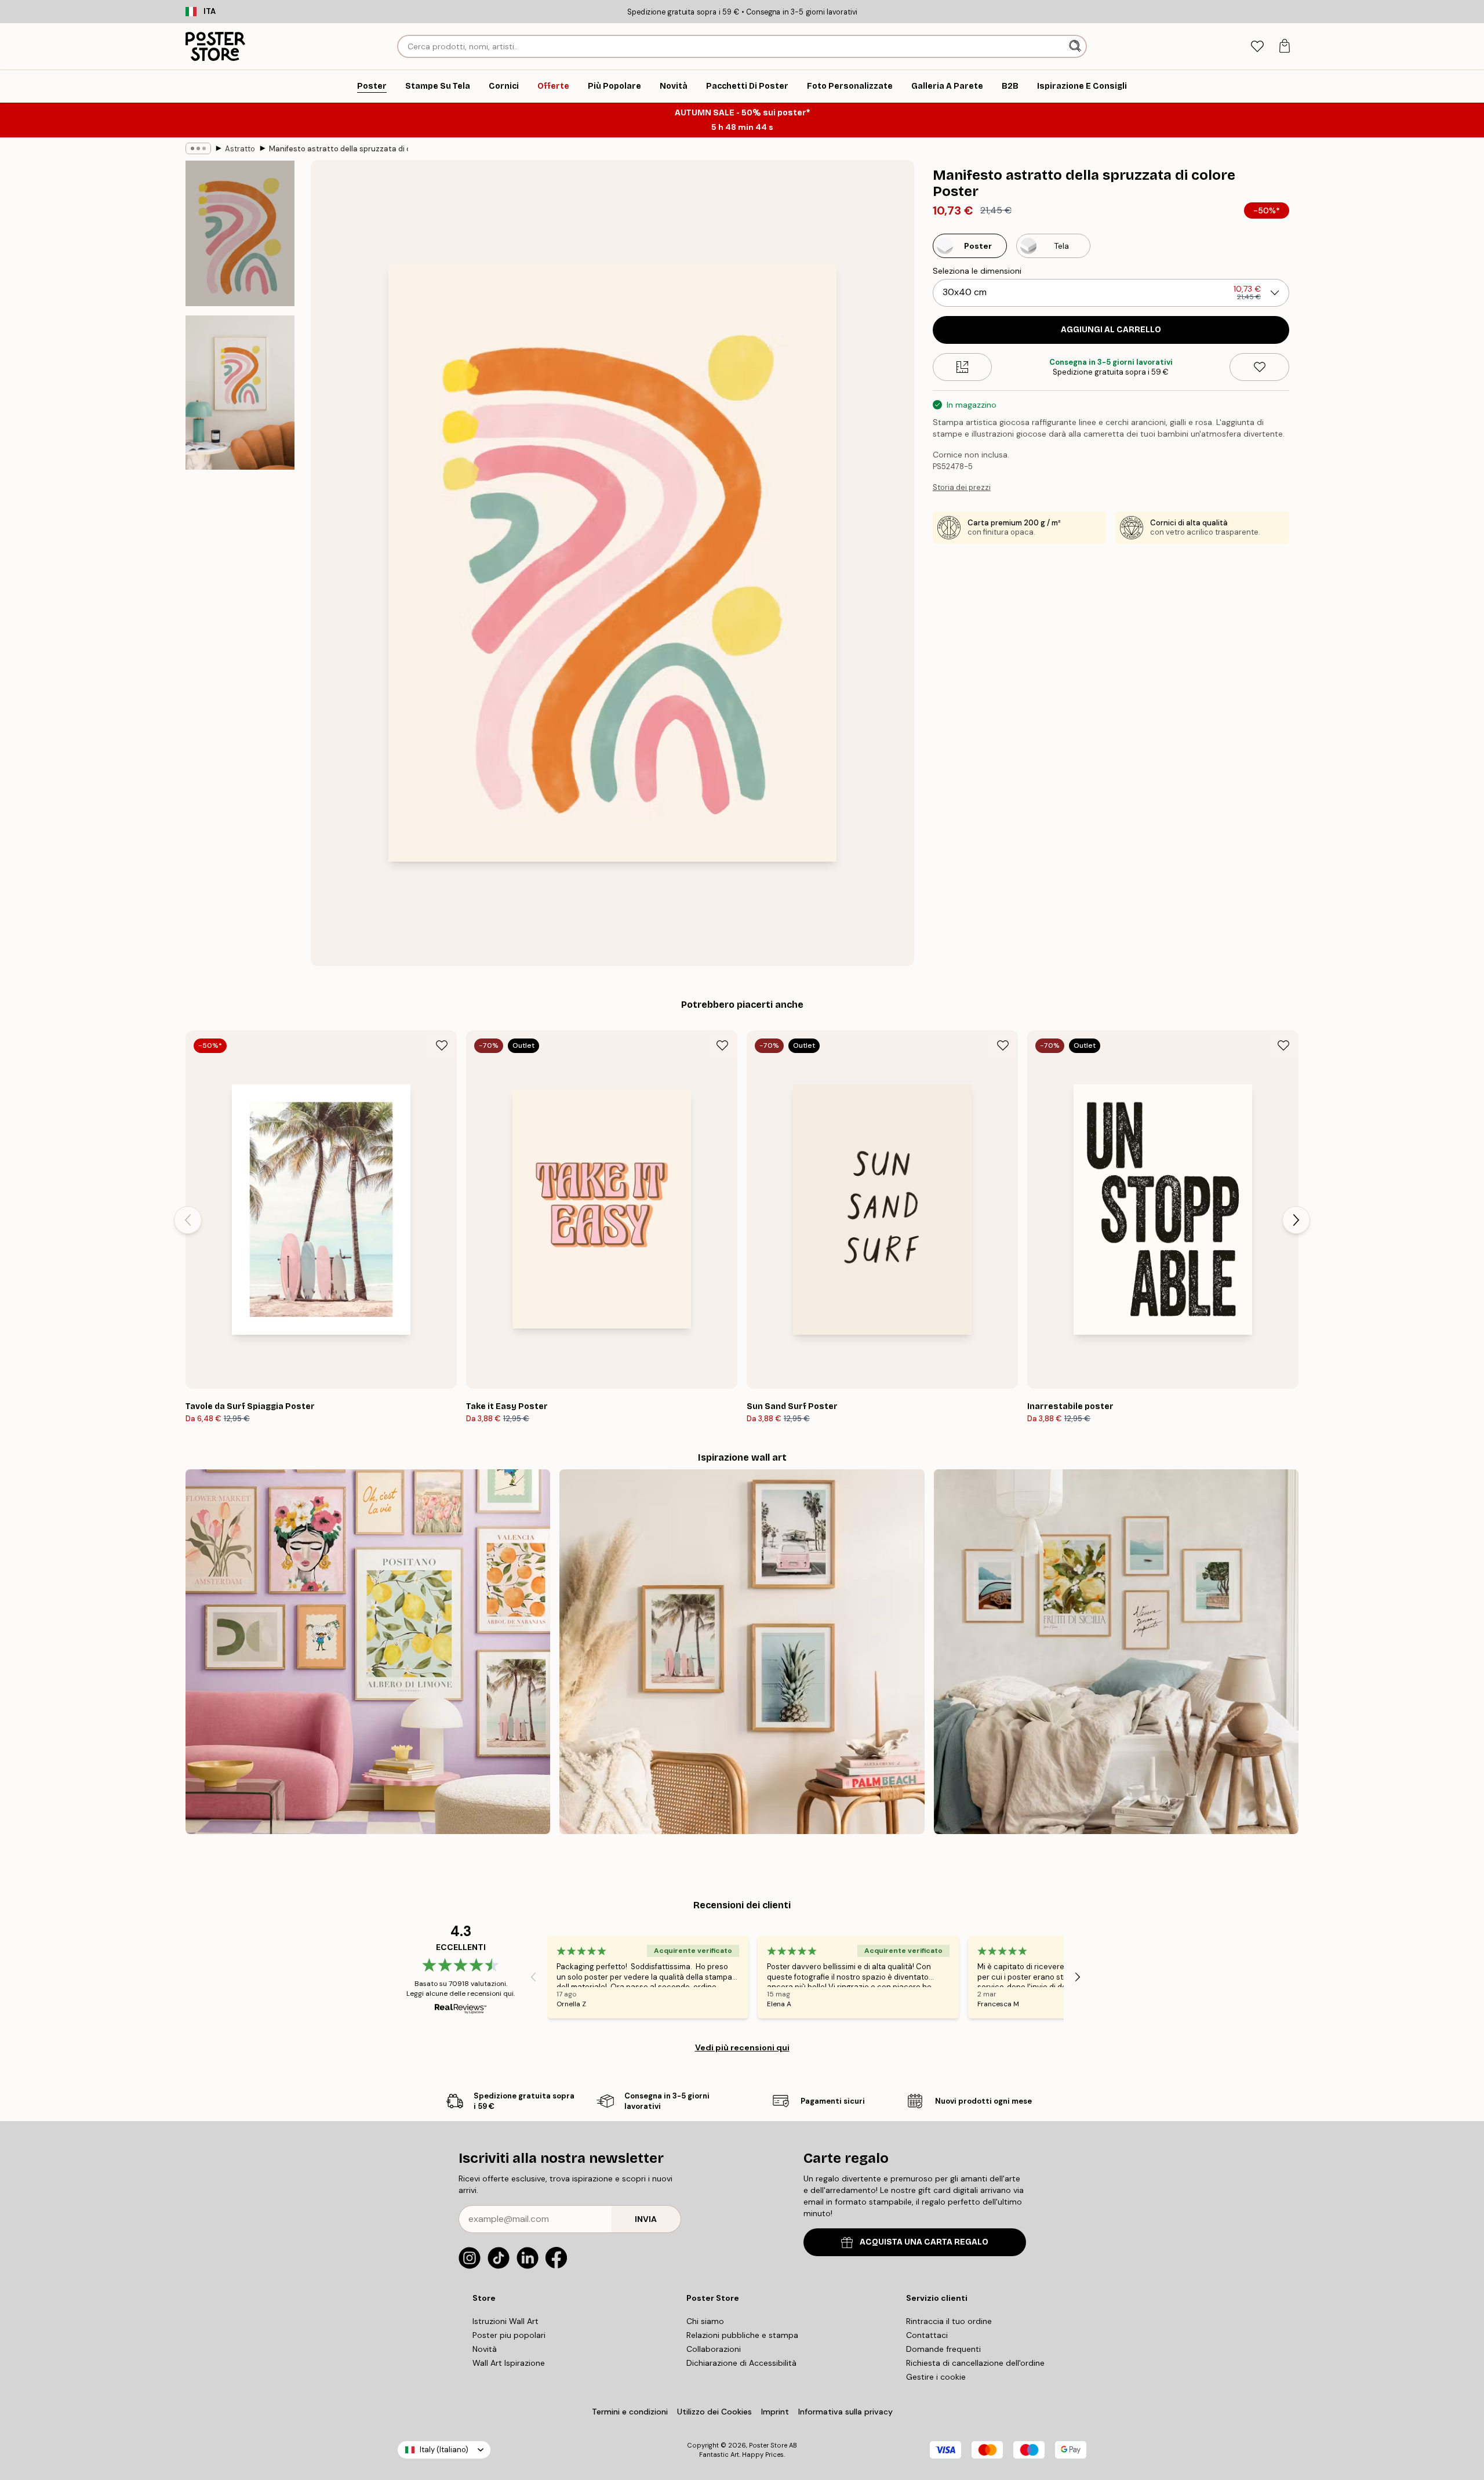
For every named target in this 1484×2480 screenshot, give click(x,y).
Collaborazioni (714, 2349)
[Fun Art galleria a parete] (368, 1652)
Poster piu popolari (509, 2335)
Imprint (775, 2412)
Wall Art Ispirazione (509, 2363)
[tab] (1257, 47)
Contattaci (927, 2335)
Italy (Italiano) (444, 2450)
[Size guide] (963, 367)
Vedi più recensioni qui (742, 2047)
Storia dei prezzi (962, 487)
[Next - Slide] (1296, 1220)
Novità (485, 2349)
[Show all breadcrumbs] (198, 148)
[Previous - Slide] (188, 1220)
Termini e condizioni (630, 2412)
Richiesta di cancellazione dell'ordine (975, 2363)
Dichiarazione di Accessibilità (741, 2363)
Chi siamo (705, 2321)
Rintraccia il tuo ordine (949, 2321)
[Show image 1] (240, 233)
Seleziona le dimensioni (977, 271)
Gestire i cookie (936, 2377)
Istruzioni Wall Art (505, 2321)
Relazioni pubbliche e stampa (742, 2335)
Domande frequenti (943, 2349)
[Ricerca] (1076, 46)
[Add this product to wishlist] (1259, 367)
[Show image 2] (240, 393)
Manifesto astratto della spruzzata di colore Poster (339, 149)
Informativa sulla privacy (845, 2412)
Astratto (240, 149)
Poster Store (768, 2445)
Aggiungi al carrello (1111, 330)
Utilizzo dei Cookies (714, 2412)
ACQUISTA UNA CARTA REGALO (924, 2242)
